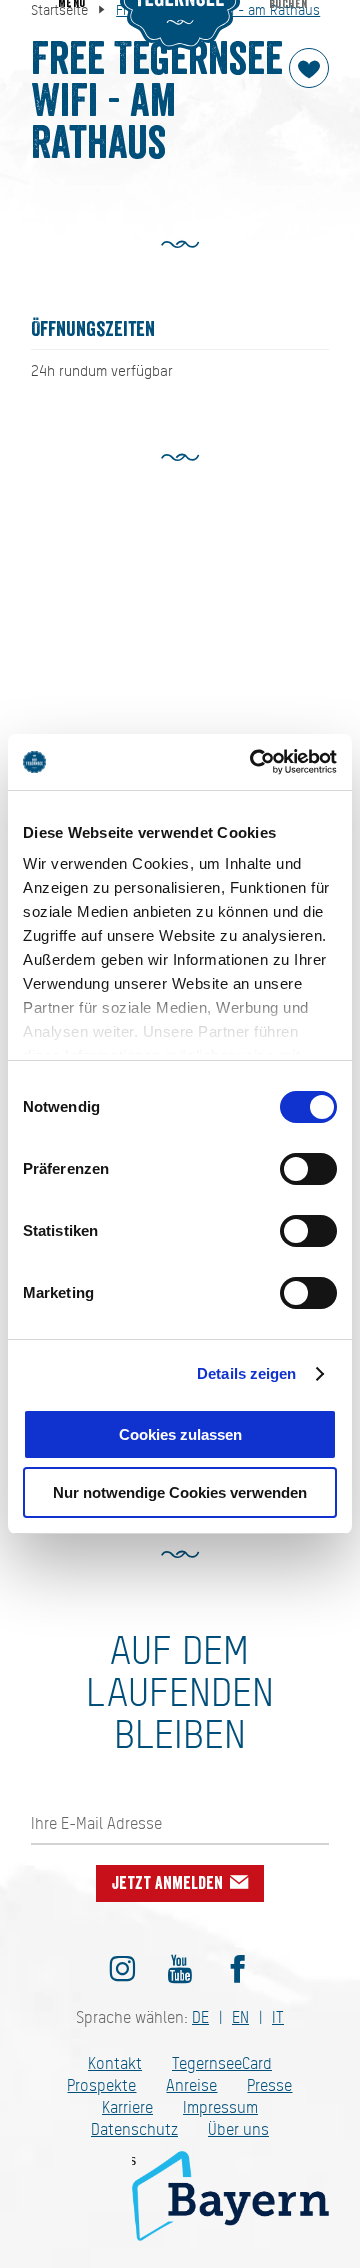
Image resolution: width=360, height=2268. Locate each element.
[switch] (308, 1169)
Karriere (127, 2107)
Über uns (238, 2129)
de (200, 2017)
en (240, 2017)
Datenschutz (134, 2129)
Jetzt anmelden (169, 1883)
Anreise (191, 2085)
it (278, 2017)
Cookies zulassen (180, 1434)
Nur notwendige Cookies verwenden (180, 1492)
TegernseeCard (222, 2063)
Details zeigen (246, 1373)
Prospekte (101, 2085)
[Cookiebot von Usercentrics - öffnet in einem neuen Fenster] (254, 762)
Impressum (220, 2107)
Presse (269, 2085)
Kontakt (115, 2063)
